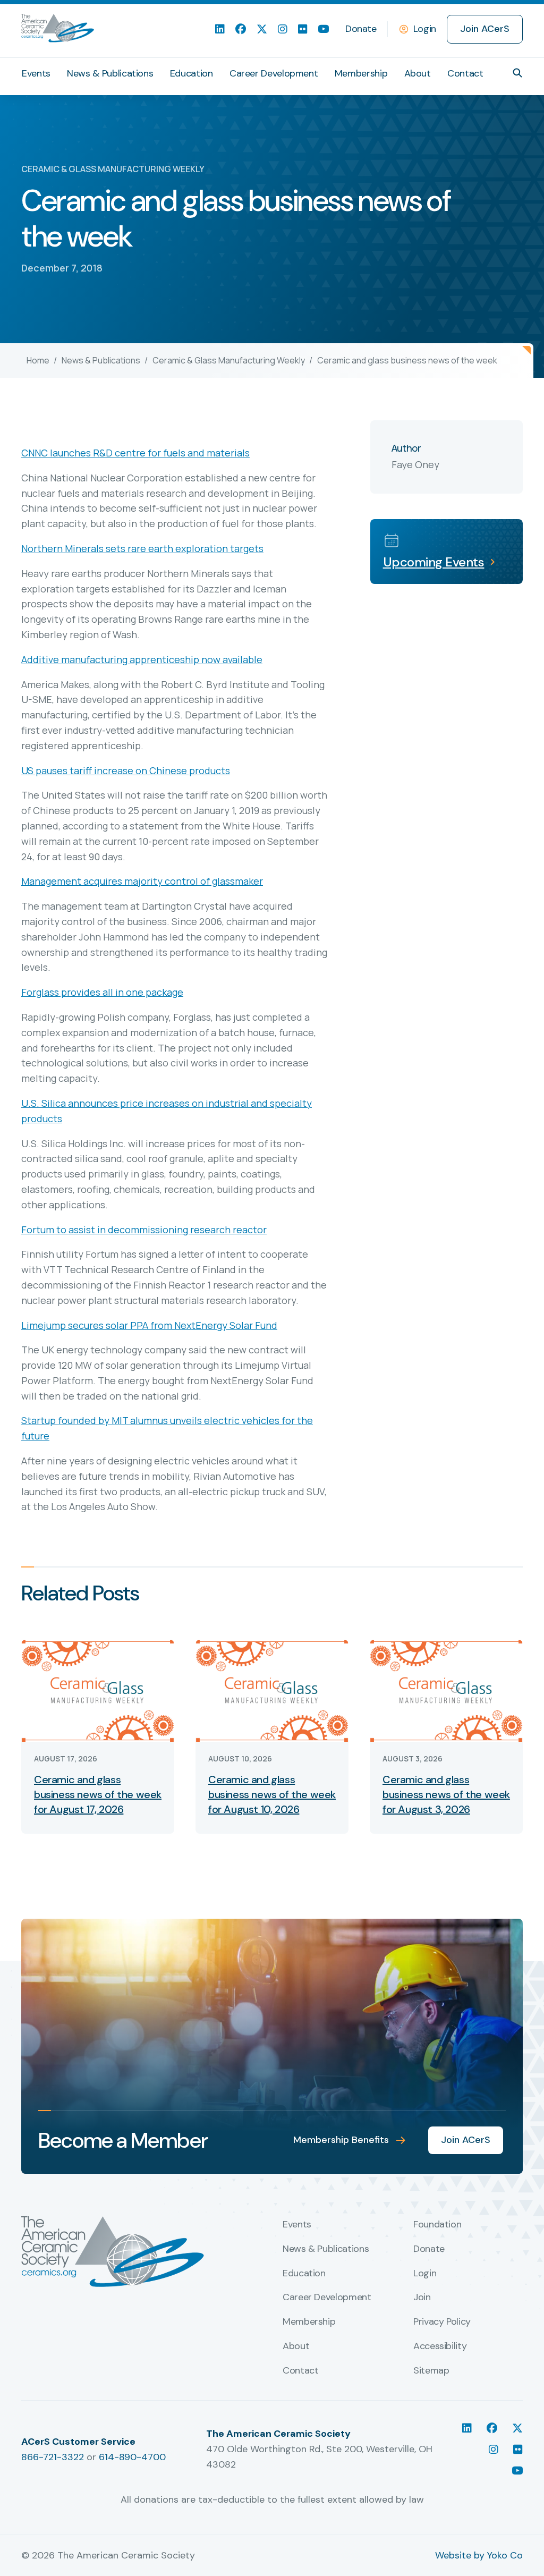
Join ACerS (485, 29)
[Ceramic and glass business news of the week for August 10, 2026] (272, 1690)
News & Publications (110, 73)
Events (36, 73)
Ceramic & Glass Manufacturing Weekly (229, 360)
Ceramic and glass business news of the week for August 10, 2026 (272, 1794)
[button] (517, 73)
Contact (465, 73)
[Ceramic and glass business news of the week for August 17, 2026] (98, 1690)
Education (192, 73)
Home (38, 360)
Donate (361, 29)
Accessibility (440, 2346)
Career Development (274, 73)
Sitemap (431, 2371)
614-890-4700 (132, 2457)
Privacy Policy (442, 2322)
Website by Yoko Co (479, 2555)
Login (425, 29)
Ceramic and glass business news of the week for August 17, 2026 (98, 1794)
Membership (361, 73)
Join (422, 2298)
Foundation (437, 2225)
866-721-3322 (53, 2457)
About (418, 73)
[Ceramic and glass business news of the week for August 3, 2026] (446, 1690)
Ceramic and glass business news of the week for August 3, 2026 (446, 1794)
